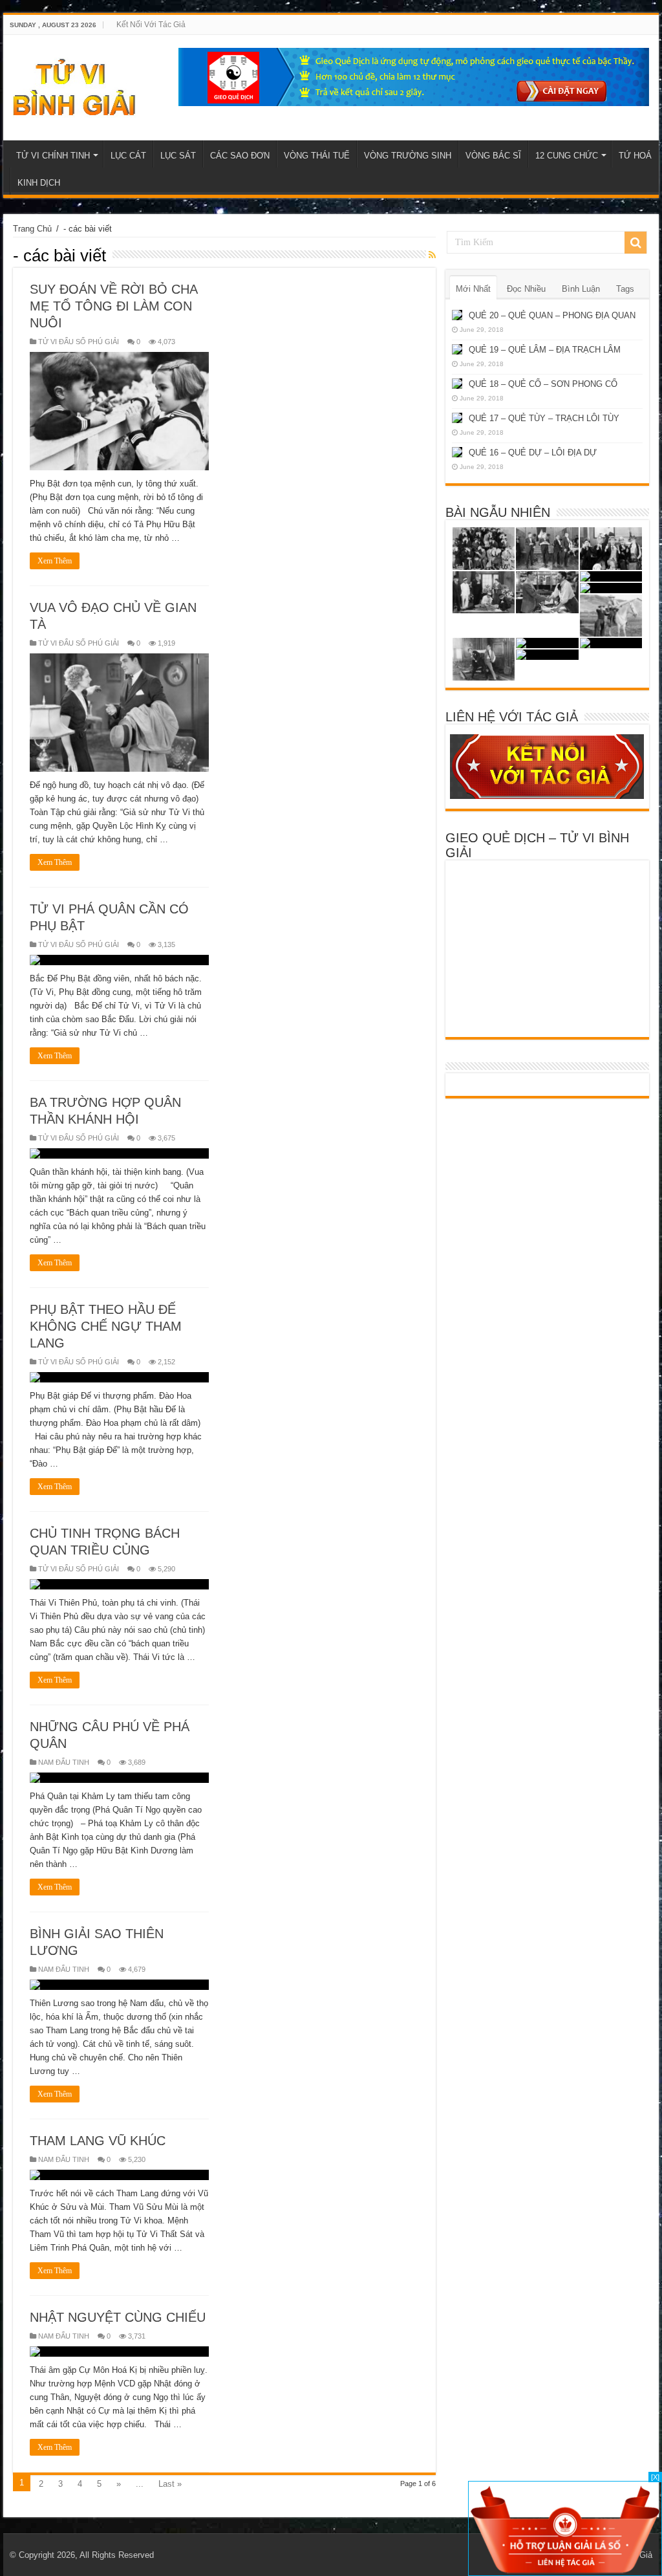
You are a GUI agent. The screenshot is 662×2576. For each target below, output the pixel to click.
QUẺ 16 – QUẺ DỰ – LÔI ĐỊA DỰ (533, 453)
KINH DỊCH (39, 183)
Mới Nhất (473, 289)
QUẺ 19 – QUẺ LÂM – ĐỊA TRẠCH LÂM (545, 350)
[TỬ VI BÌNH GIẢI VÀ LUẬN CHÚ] (75, 85)
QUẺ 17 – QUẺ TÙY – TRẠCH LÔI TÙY (544, 418)
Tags (625, 289)
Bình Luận (581, 289)
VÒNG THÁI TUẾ (317, 156)
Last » (170, 2484)
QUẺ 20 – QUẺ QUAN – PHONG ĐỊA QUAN (552, 315)
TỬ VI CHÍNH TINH (53, 156)
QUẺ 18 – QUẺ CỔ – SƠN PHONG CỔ (543, 384)
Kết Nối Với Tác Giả (151, 25)
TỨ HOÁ (635, 156)
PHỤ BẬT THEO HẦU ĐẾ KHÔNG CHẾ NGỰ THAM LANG (106, 1326)
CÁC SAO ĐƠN (240, 156)
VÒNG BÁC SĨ (493, 156)
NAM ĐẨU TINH (64, 1762)
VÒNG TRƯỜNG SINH (408, 156)
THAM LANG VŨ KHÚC (98, 2141)
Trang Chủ (32, 229)
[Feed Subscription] (432, 255)
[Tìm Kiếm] (635, 243)
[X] (655, 2477)
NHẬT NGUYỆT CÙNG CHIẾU (118, 2317)
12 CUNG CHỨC (567, 156)
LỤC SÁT (178, 156)
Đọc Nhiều (526, 289)
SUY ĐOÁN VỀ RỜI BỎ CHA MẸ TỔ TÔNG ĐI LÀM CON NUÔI (113, 306)
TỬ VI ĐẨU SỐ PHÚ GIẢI (79, 342)
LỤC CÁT (128, 156)
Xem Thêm (55, 561)
